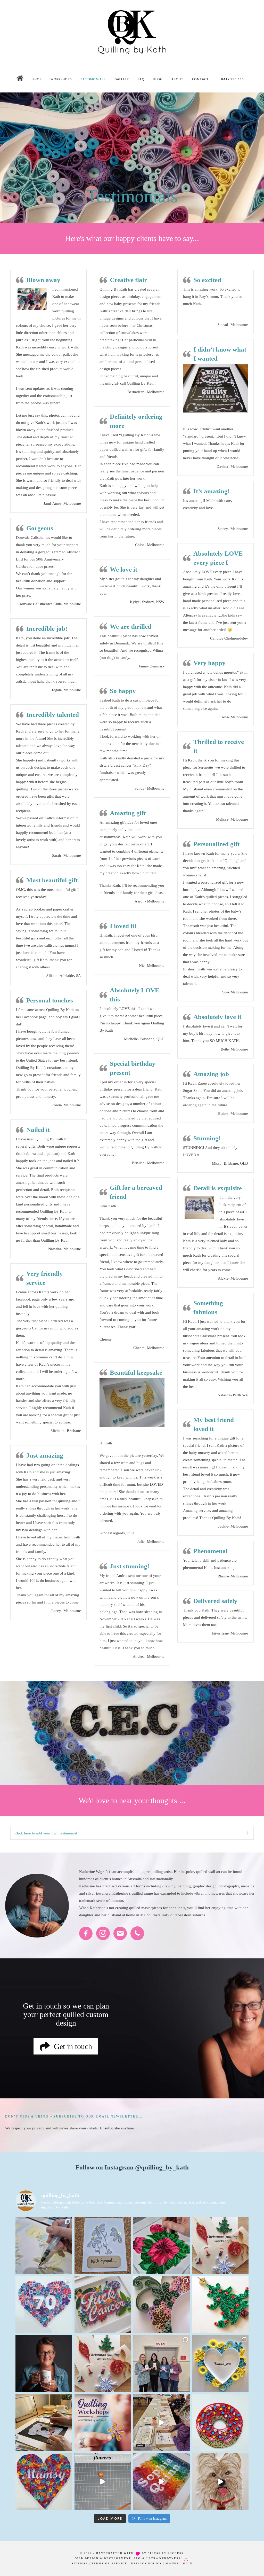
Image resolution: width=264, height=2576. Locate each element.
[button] (248, 1833)
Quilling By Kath (132, 32)
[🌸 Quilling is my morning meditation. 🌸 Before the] (162, 2246)
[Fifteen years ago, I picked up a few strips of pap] (44, 2364)
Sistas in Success (166, 2553)
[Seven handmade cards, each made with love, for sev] (221, 2364)
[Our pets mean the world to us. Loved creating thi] (221, 2482)
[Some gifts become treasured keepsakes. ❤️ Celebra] (44, 2305)
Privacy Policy (147, 2563)
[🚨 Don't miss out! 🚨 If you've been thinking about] (221, 2246)
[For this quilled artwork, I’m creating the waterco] (44, 2246)
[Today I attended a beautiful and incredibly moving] (103, 2246)
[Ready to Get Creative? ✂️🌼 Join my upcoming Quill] (103, 2423)
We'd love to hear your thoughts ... (132, 1800)
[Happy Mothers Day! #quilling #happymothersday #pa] (44, 2482)
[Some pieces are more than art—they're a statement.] (103, 2305)
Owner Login (179, 2563)
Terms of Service (109, 2563)
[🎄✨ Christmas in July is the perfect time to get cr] (103, 2364)
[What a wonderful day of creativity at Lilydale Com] (162, 2423)
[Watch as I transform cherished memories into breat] (44, 2423)
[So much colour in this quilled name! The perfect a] (162, 2482)
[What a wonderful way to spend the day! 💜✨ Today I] (162, 2364)
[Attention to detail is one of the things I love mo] (162, 2305)
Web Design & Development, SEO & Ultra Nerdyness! (129, 2558)
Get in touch (42, 2006)
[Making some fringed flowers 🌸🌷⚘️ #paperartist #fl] (103, 2482)
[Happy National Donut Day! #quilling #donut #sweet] (221, 2423)
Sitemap (80, 2563)
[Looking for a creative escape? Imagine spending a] (221, 2305)
